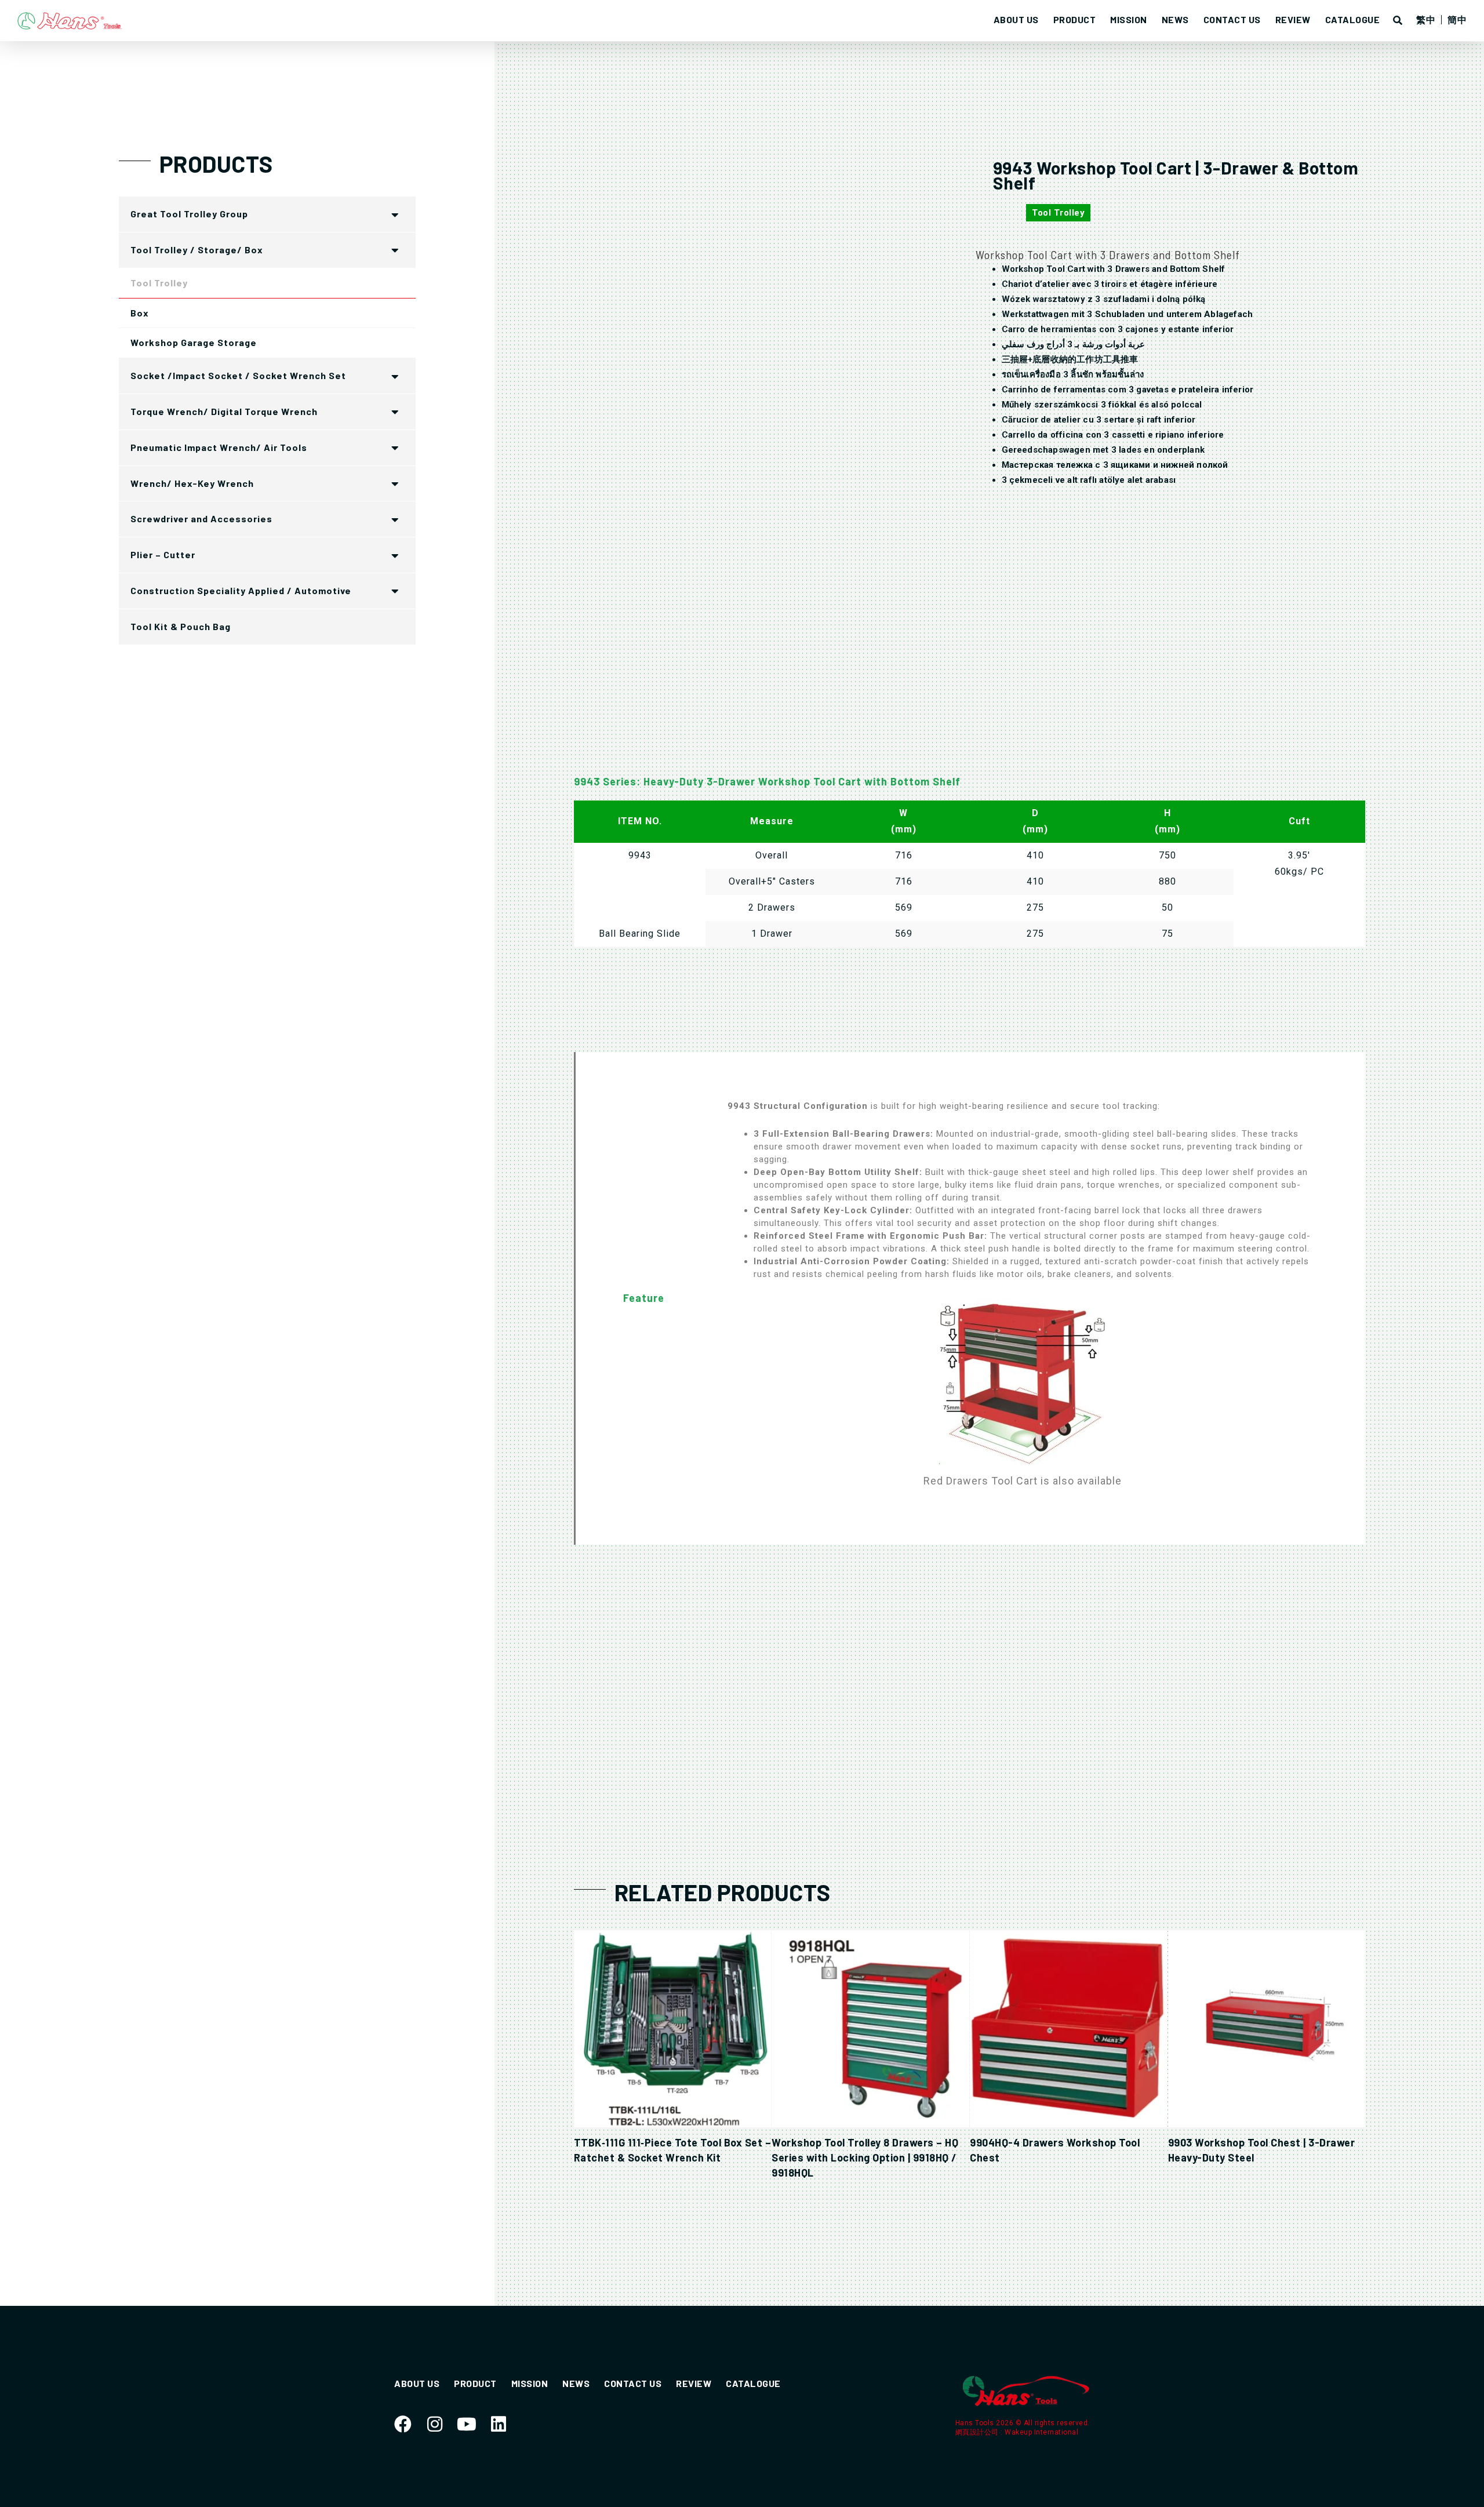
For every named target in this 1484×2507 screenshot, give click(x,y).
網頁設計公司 (978, 2432)
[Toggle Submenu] (395, 214)
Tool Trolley (1058, 213)
